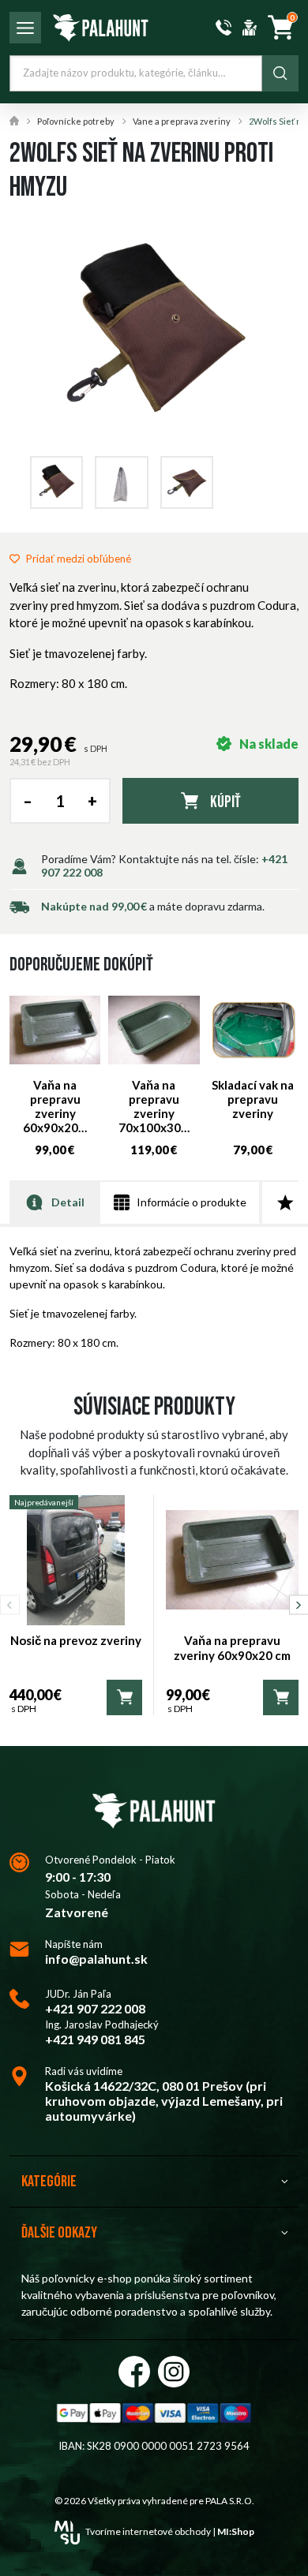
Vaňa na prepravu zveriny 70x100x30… (154, 1106)
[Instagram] (174, 2372)
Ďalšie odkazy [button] (59, 2233)
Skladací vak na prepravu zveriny (253, 1099)
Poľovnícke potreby (76, 121)
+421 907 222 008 (95, 2008)
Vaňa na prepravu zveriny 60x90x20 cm (232, 1648)
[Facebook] (134, 2372)
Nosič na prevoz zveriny (76, 1640)
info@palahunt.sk (96, 1959)
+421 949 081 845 (95, 2039)
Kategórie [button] (49, 2182)
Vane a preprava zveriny (182, 121)
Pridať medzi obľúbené (79, 559)
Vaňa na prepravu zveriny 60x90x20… (55, 1106)
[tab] (54, 1202)
